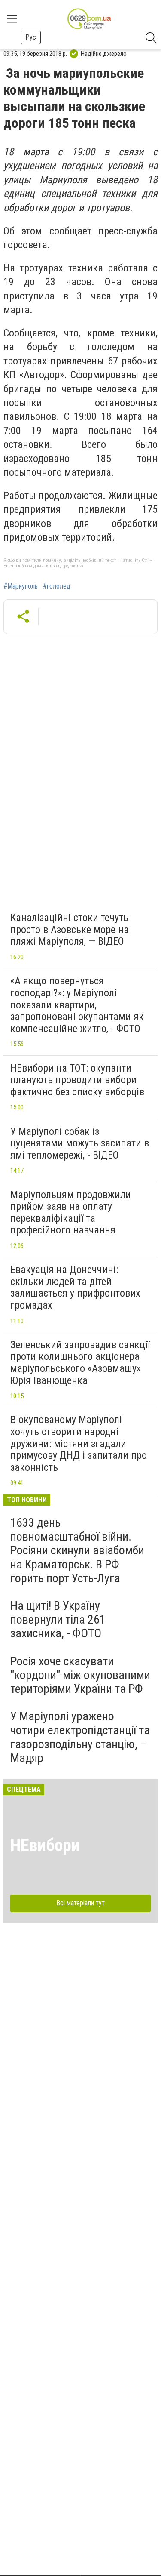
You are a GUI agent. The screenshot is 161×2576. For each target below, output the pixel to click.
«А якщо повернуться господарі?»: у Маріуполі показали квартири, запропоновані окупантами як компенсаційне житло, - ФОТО (77, 1005)
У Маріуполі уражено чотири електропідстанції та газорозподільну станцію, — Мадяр (80, 1737)
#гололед (57, 586)
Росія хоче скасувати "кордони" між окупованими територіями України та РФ (80, 1675)
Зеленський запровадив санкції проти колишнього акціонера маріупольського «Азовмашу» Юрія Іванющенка (80, 1363)
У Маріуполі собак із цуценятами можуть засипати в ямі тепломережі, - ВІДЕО (80, 1143)
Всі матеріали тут (80, 1903)
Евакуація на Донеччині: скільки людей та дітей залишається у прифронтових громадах (75, 1287)
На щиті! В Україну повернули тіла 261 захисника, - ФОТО (58, 1619)
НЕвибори (45, 1845)
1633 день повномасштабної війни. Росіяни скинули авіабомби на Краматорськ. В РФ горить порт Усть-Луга (77, 1550)
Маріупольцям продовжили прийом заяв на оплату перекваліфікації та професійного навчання (71, 1213)
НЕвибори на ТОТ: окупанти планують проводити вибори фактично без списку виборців (77, 1080)
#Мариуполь (21, 586)
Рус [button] (31, 37)
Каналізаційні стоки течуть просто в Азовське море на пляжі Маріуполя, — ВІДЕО (70, 929)
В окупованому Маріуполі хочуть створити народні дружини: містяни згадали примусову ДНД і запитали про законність (79, 1443)
